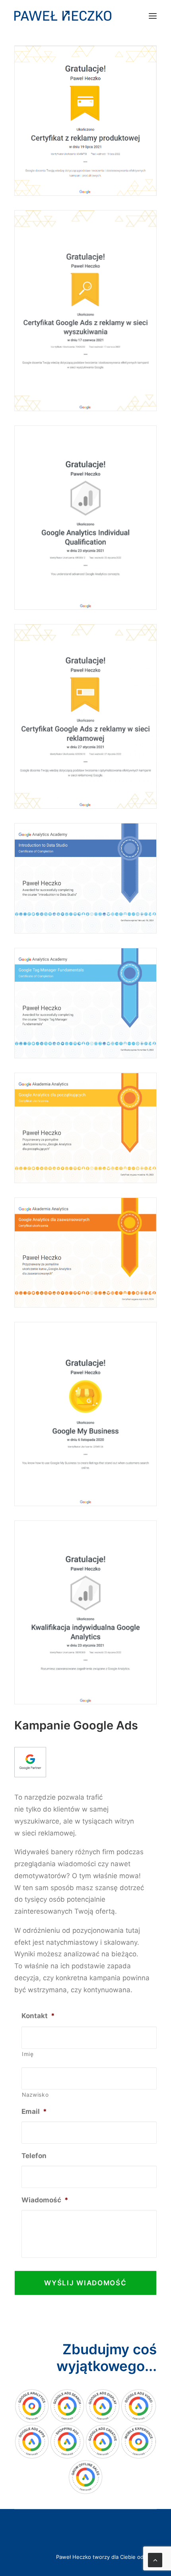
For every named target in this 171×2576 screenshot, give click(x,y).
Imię (28, 2054)
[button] (153, 16)
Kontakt (38, 2016)
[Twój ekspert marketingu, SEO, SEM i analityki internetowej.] (63, 16)
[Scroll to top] (155, 2560)
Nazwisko (35, 2095)
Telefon (34, 2156)
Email (34, 2111)
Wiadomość (45, 2200)
